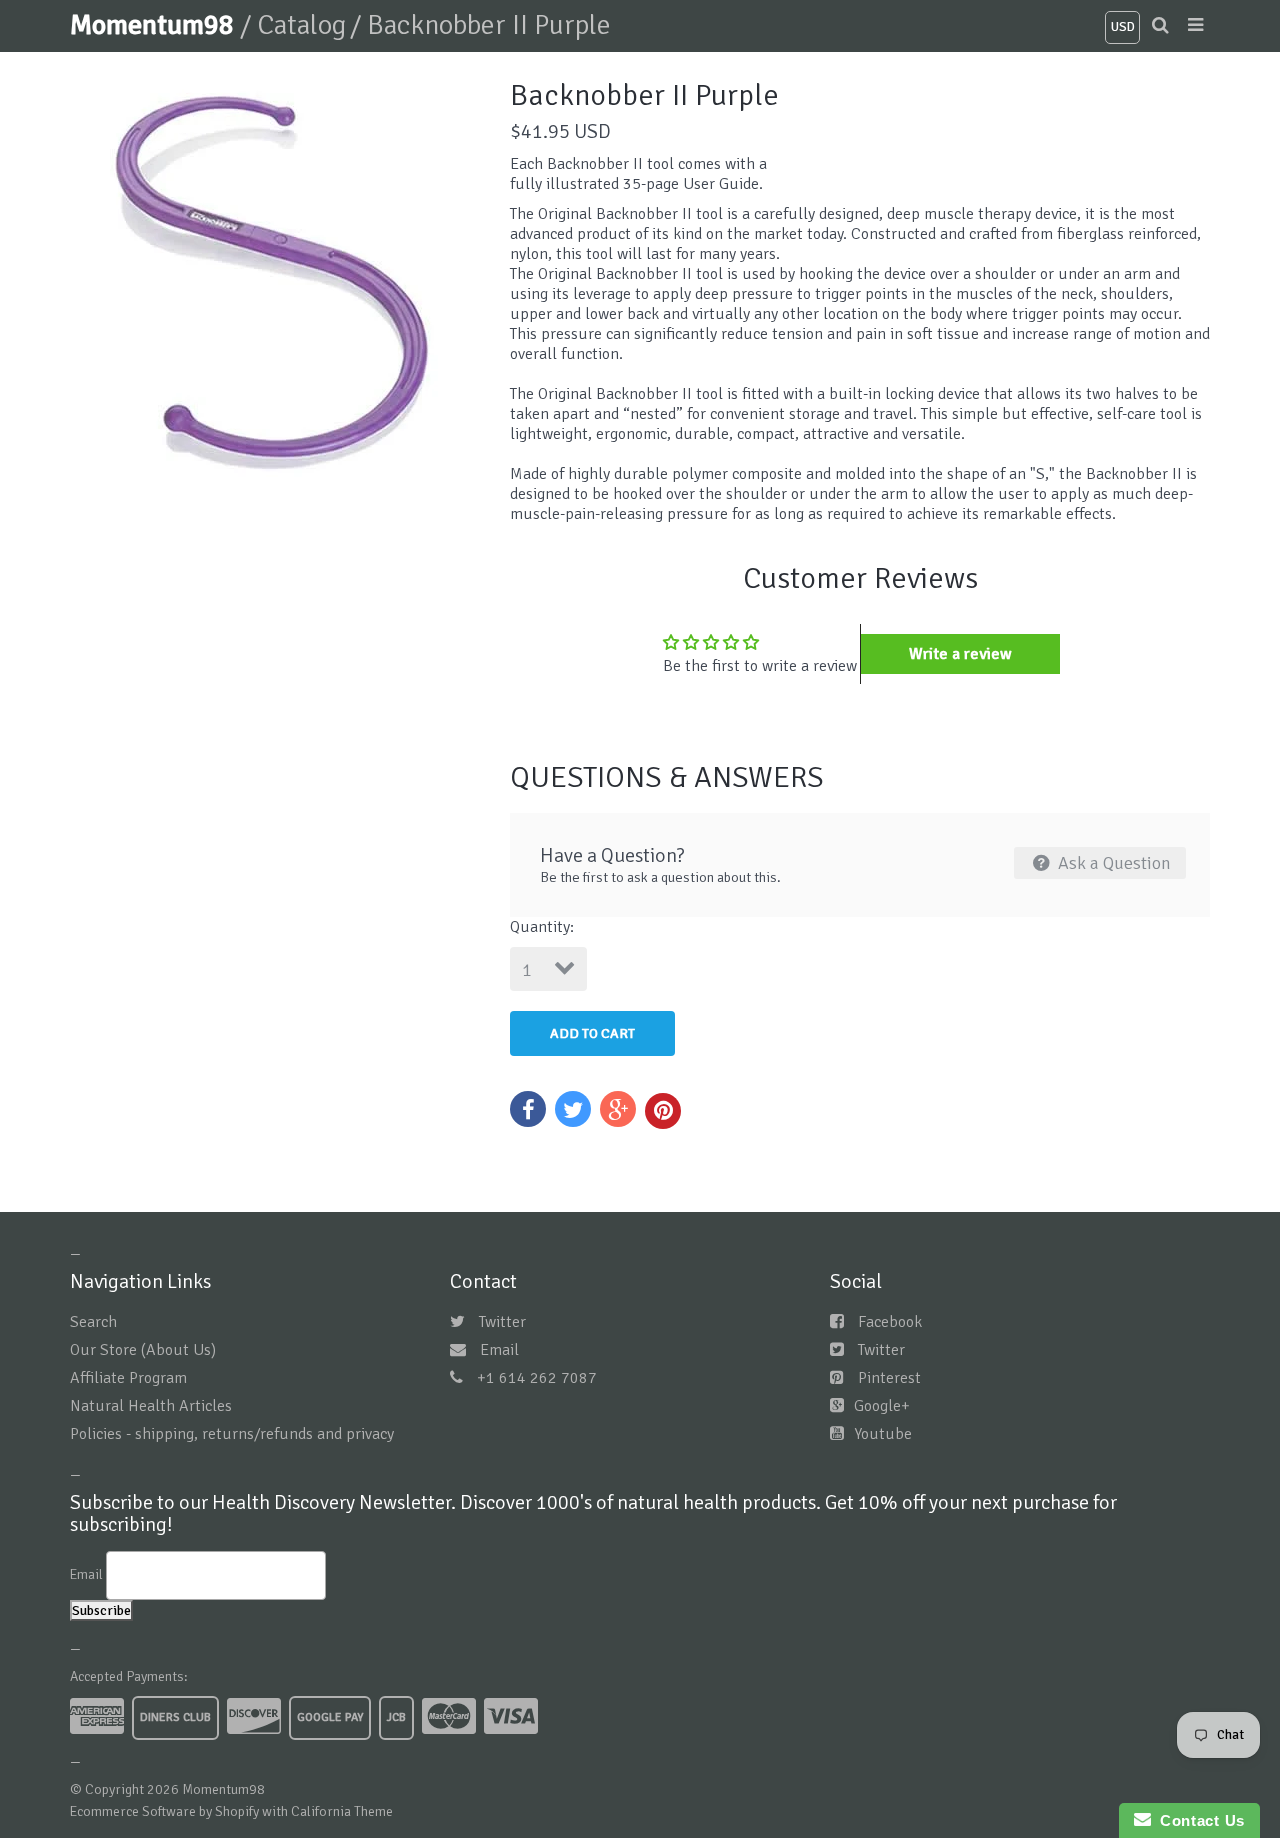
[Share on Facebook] (528, 1109)
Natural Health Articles (151, 1406)
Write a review (960, 654)
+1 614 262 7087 (537, 1378)
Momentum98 (155, 25)
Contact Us (1198, 1820)
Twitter (502, 1322)
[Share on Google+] (618, 1109)
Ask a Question (1112, 863)
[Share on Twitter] (573, 1109)
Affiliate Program (128, 1378)
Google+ (882, 1406)
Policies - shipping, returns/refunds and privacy (232, 1434)
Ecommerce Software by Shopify (164, 1811)
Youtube (883, 1434)
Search (93, 1322)
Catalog (301, 25)
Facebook (890, 1322)
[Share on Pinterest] (663, 1111)
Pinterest (889, 1378)
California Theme (342, 1811)
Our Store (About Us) (143, 1350)
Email (499, 1350)
